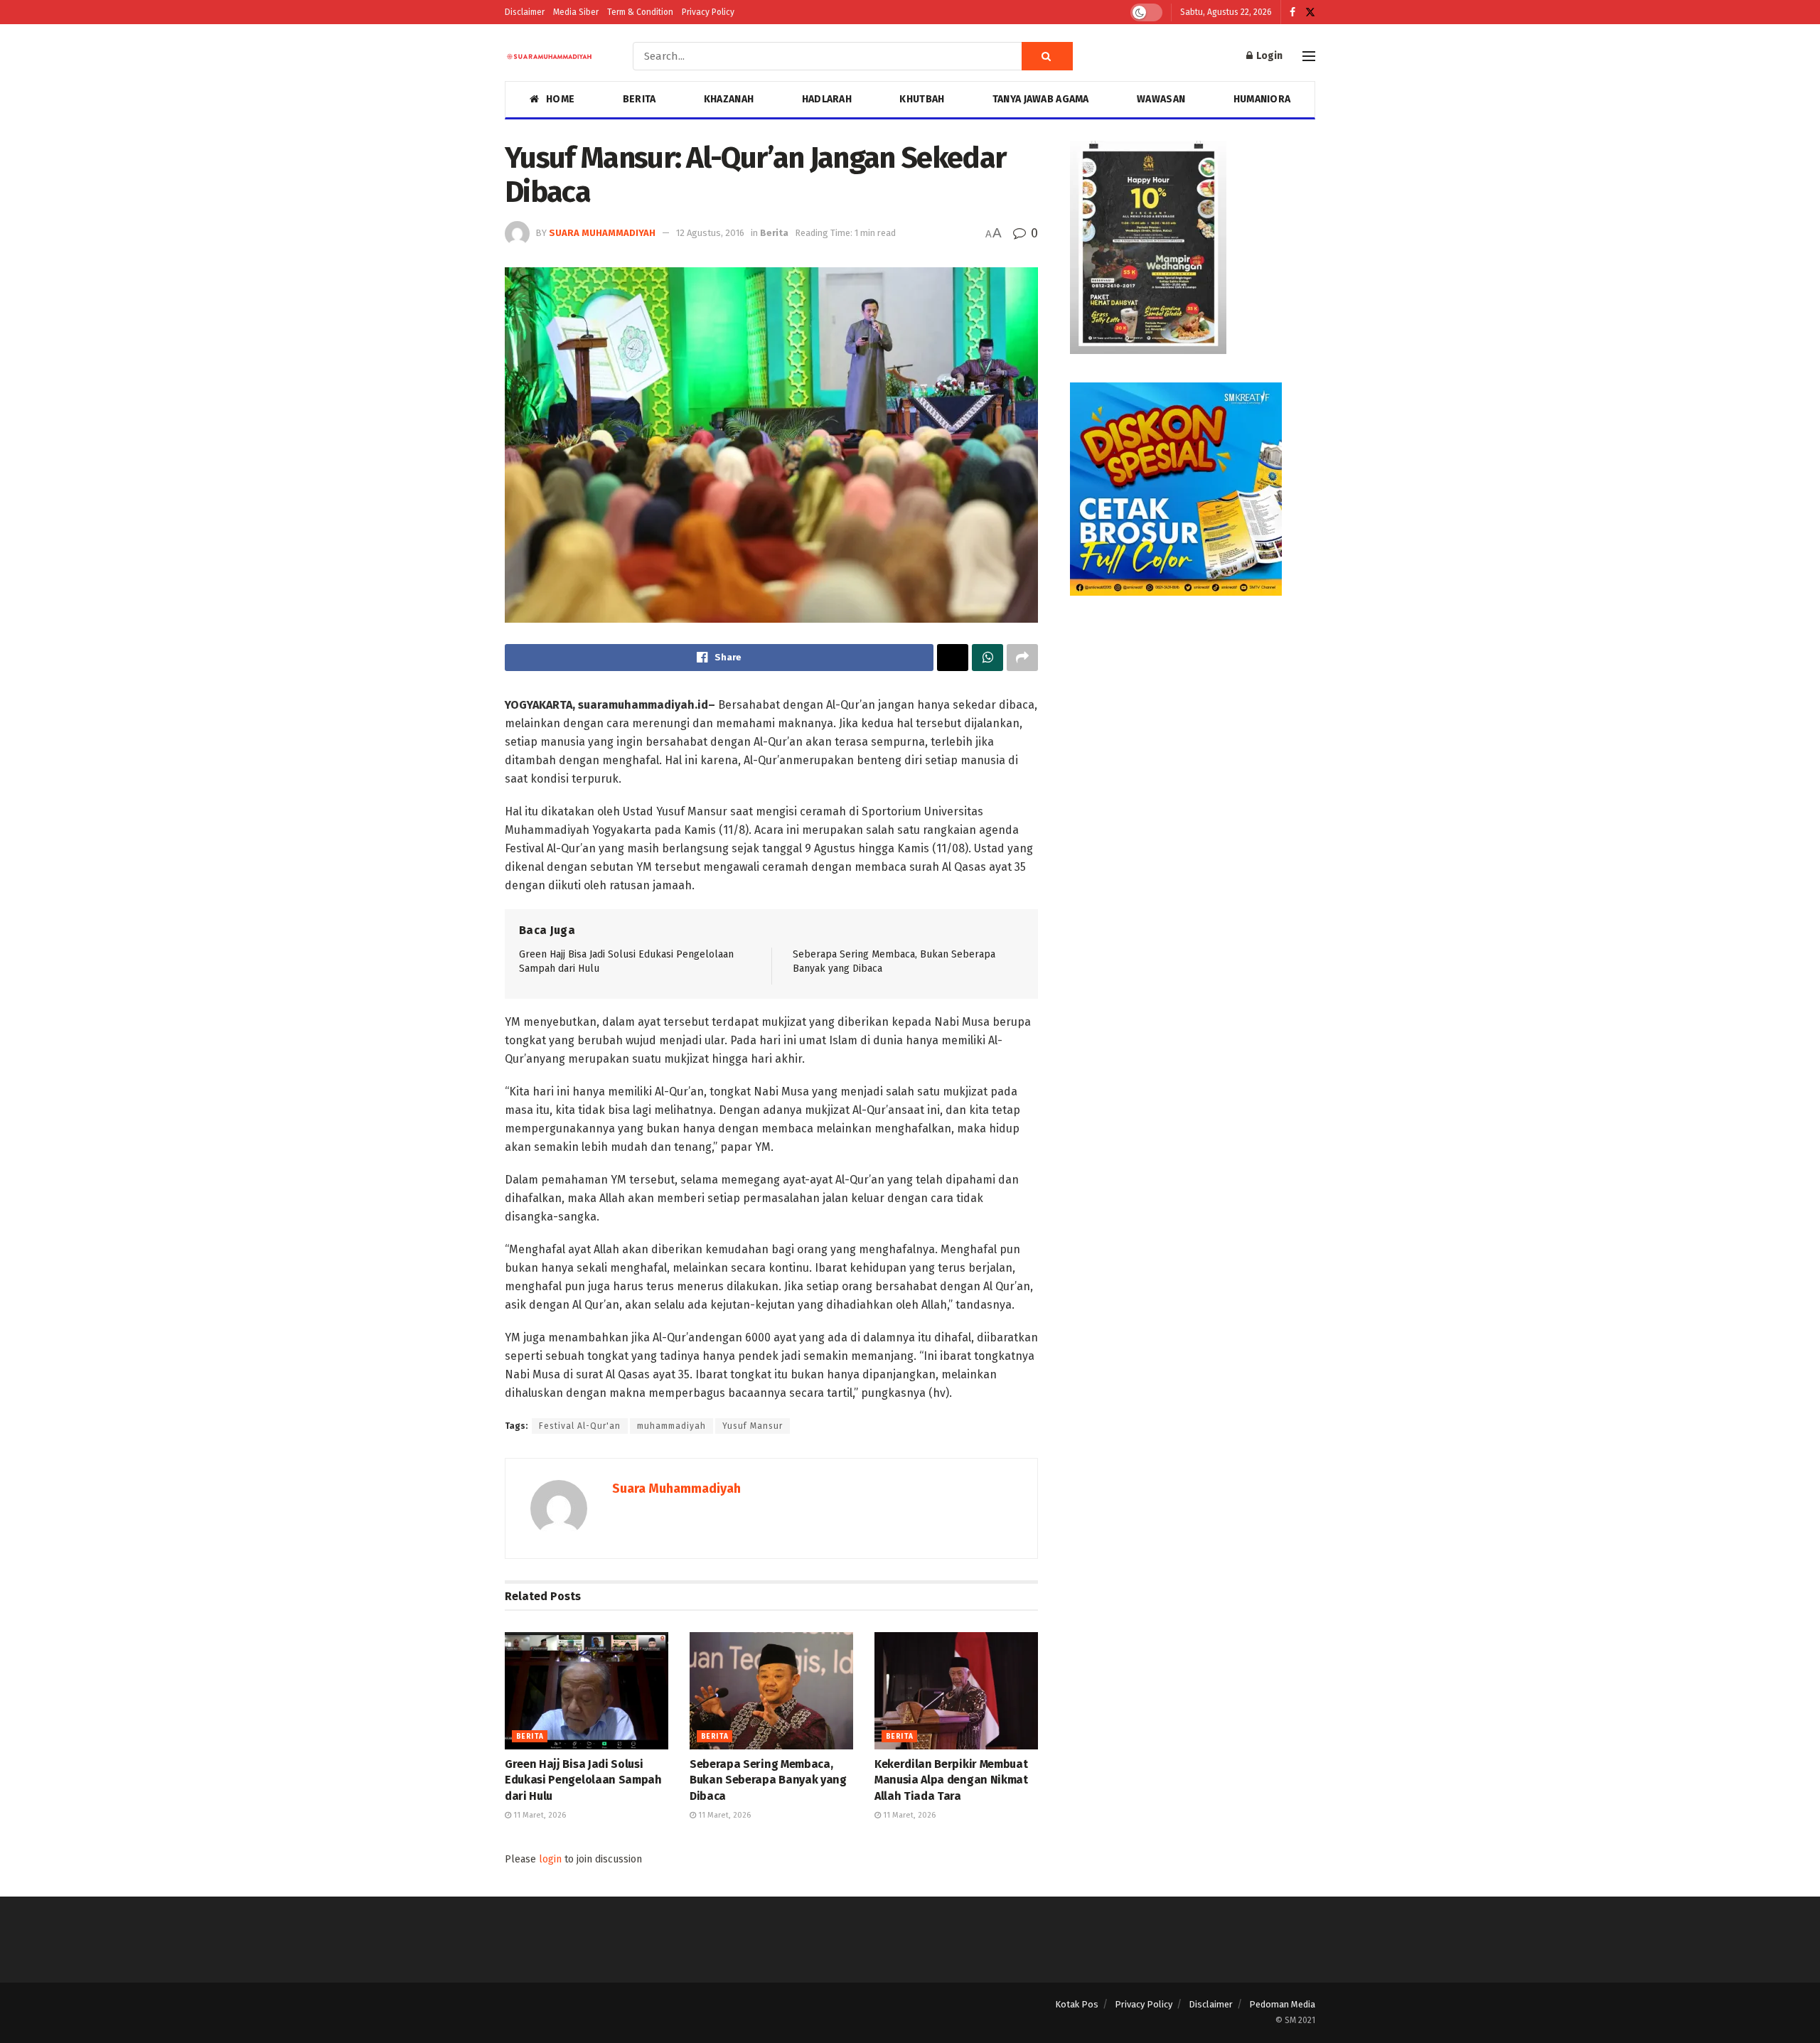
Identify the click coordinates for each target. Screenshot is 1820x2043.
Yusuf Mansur (753, 1426)
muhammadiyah (671, 1426)
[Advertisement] (1193, 724)
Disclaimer (525, 12)
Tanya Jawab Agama (1041, 99)
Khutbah (922, 99)
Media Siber (576, 12)
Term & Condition (640, 12)
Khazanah (729, 99)
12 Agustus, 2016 (710, 233)
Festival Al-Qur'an (580, 1426)
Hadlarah (827, 99)
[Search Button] (1047, 56)
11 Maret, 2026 (539, 1815)
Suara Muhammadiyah (602, 233)
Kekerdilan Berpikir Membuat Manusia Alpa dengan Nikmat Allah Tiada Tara (951, 1780)
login (550, 1859)
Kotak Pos (1077, 2004)
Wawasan (1161, 99)
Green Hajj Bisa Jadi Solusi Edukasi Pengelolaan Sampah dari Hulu (583, 1780)
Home (560, 99)
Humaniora (1262, 99)
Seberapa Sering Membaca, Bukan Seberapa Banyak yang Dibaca (768, 1780)
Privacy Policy (708, 12)
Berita (639, 99)
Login (1268, 56)
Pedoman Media (1282, 2004)
